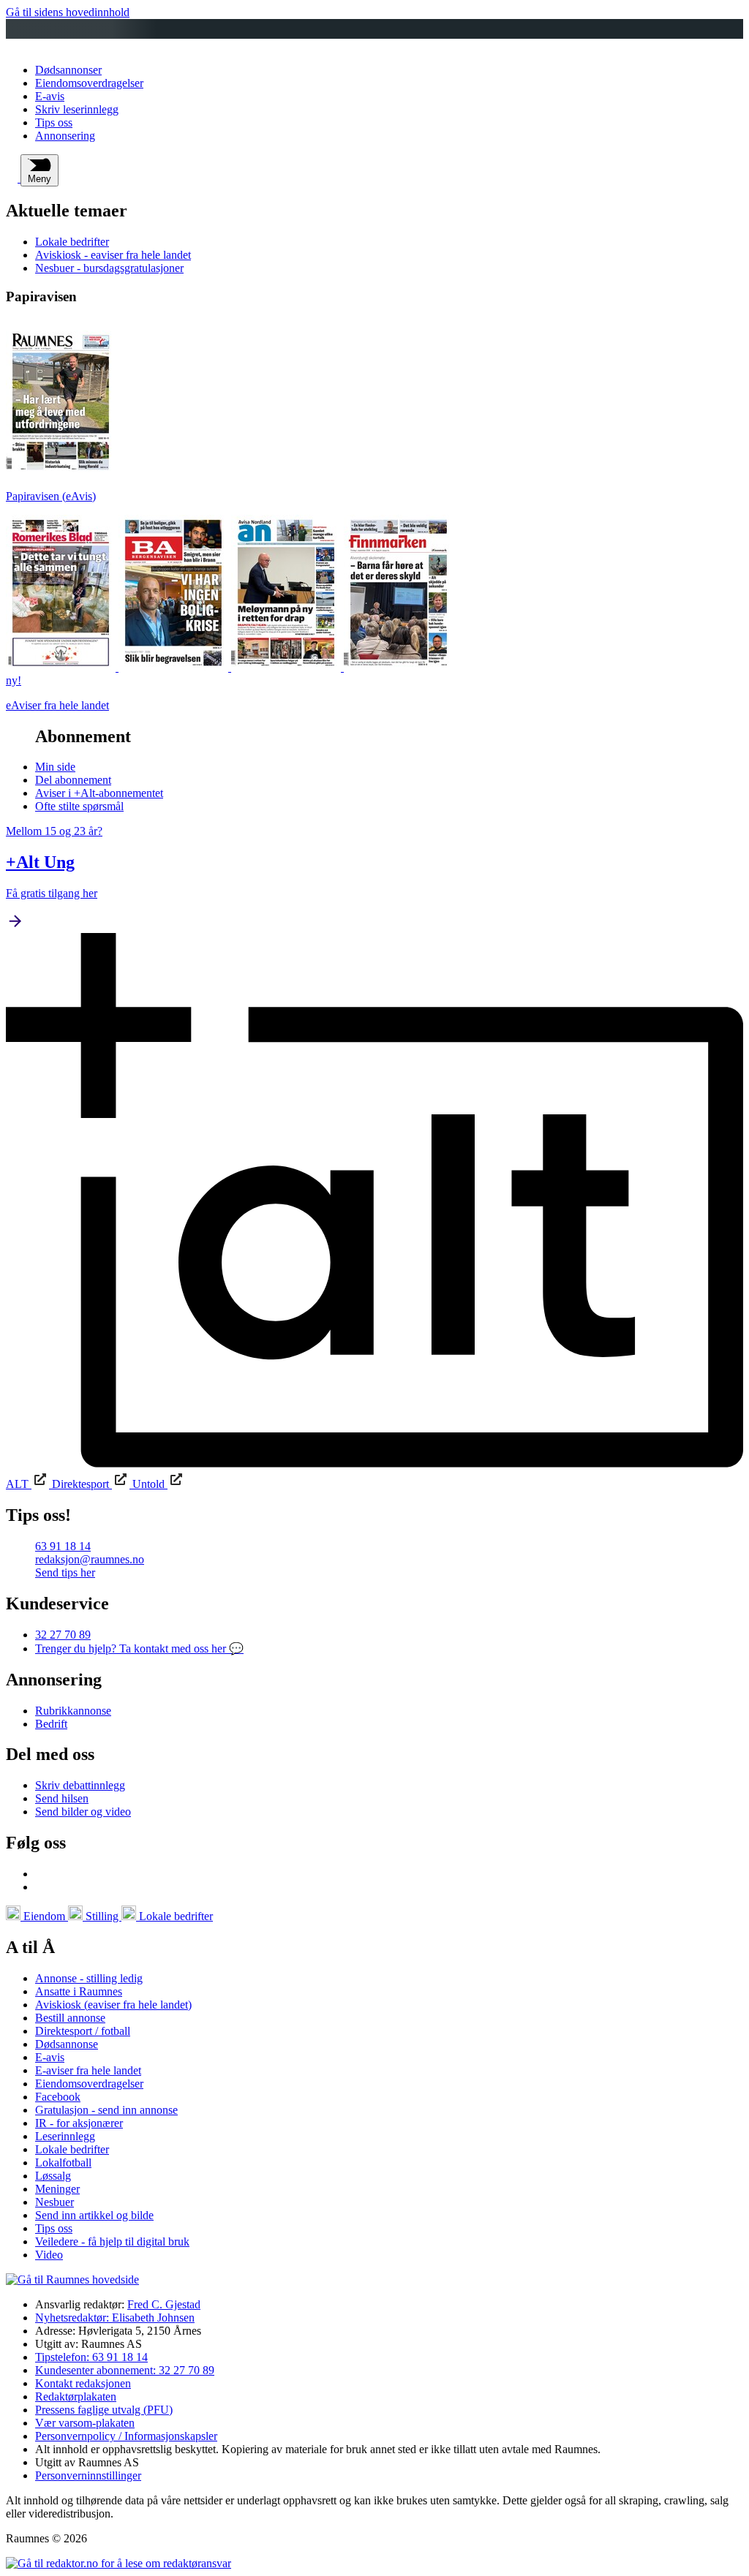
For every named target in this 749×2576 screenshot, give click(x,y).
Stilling (102, 1916)
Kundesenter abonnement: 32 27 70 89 (125, 2370)
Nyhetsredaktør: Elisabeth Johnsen (115, 2318)
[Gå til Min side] (13, 178)
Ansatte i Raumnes (79, 1991)
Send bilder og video (83, 1812)
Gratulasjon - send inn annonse (106, 2110)
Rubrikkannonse (73, 1711)
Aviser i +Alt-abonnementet (99, 793)
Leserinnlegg (65, 2136)
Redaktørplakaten (76, 2396)
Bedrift (51, 1724)
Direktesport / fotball (83, 2031)
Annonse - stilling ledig (89, 1978)
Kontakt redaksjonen (83, 2383)
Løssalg (53, 2176)
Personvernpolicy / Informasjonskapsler (126, 2436)
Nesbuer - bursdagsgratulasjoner (109, 268)
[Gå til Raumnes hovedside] (72, 2280)
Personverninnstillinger (88, 2475)
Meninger (57, 2189)
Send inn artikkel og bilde (94, 2215)
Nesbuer (54, 2202)
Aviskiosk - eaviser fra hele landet (113, 255)
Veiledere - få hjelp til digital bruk (112, 2241)
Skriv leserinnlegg (77, 109)
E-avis (50, 96)
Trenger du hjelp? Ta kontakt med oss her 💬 (139, 1648)
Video (49, 2255)
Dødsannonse (67, 2044)
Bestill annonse (70, 2018)
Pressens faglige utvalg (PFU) (104, 2410)
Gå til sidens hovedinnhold (68, 12)
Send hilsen (62, 1798)
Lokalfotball (63, 2163)
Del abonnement (73, 780)
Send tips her (65, 1572)
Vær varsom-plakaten (85, 2423)
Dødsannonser (68, 70)
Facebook (58, 2097)
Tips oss (54, 122)
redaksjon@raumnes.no (90, 1559)
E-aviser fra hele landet (88, 2070)
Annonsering (65, 136)
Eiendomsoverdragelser (89, 83)
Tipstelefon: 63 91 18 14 (91, 2357)
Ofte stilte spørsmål (79, 806)
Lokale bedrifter (72, 242)
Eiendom (44, 1916)
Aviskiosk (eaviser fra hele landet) (113, 2005)
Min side (55, 767)
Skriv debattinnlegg (80, 1785)
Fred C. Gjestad (164, 2304)
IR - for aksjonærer (79, 2123)
